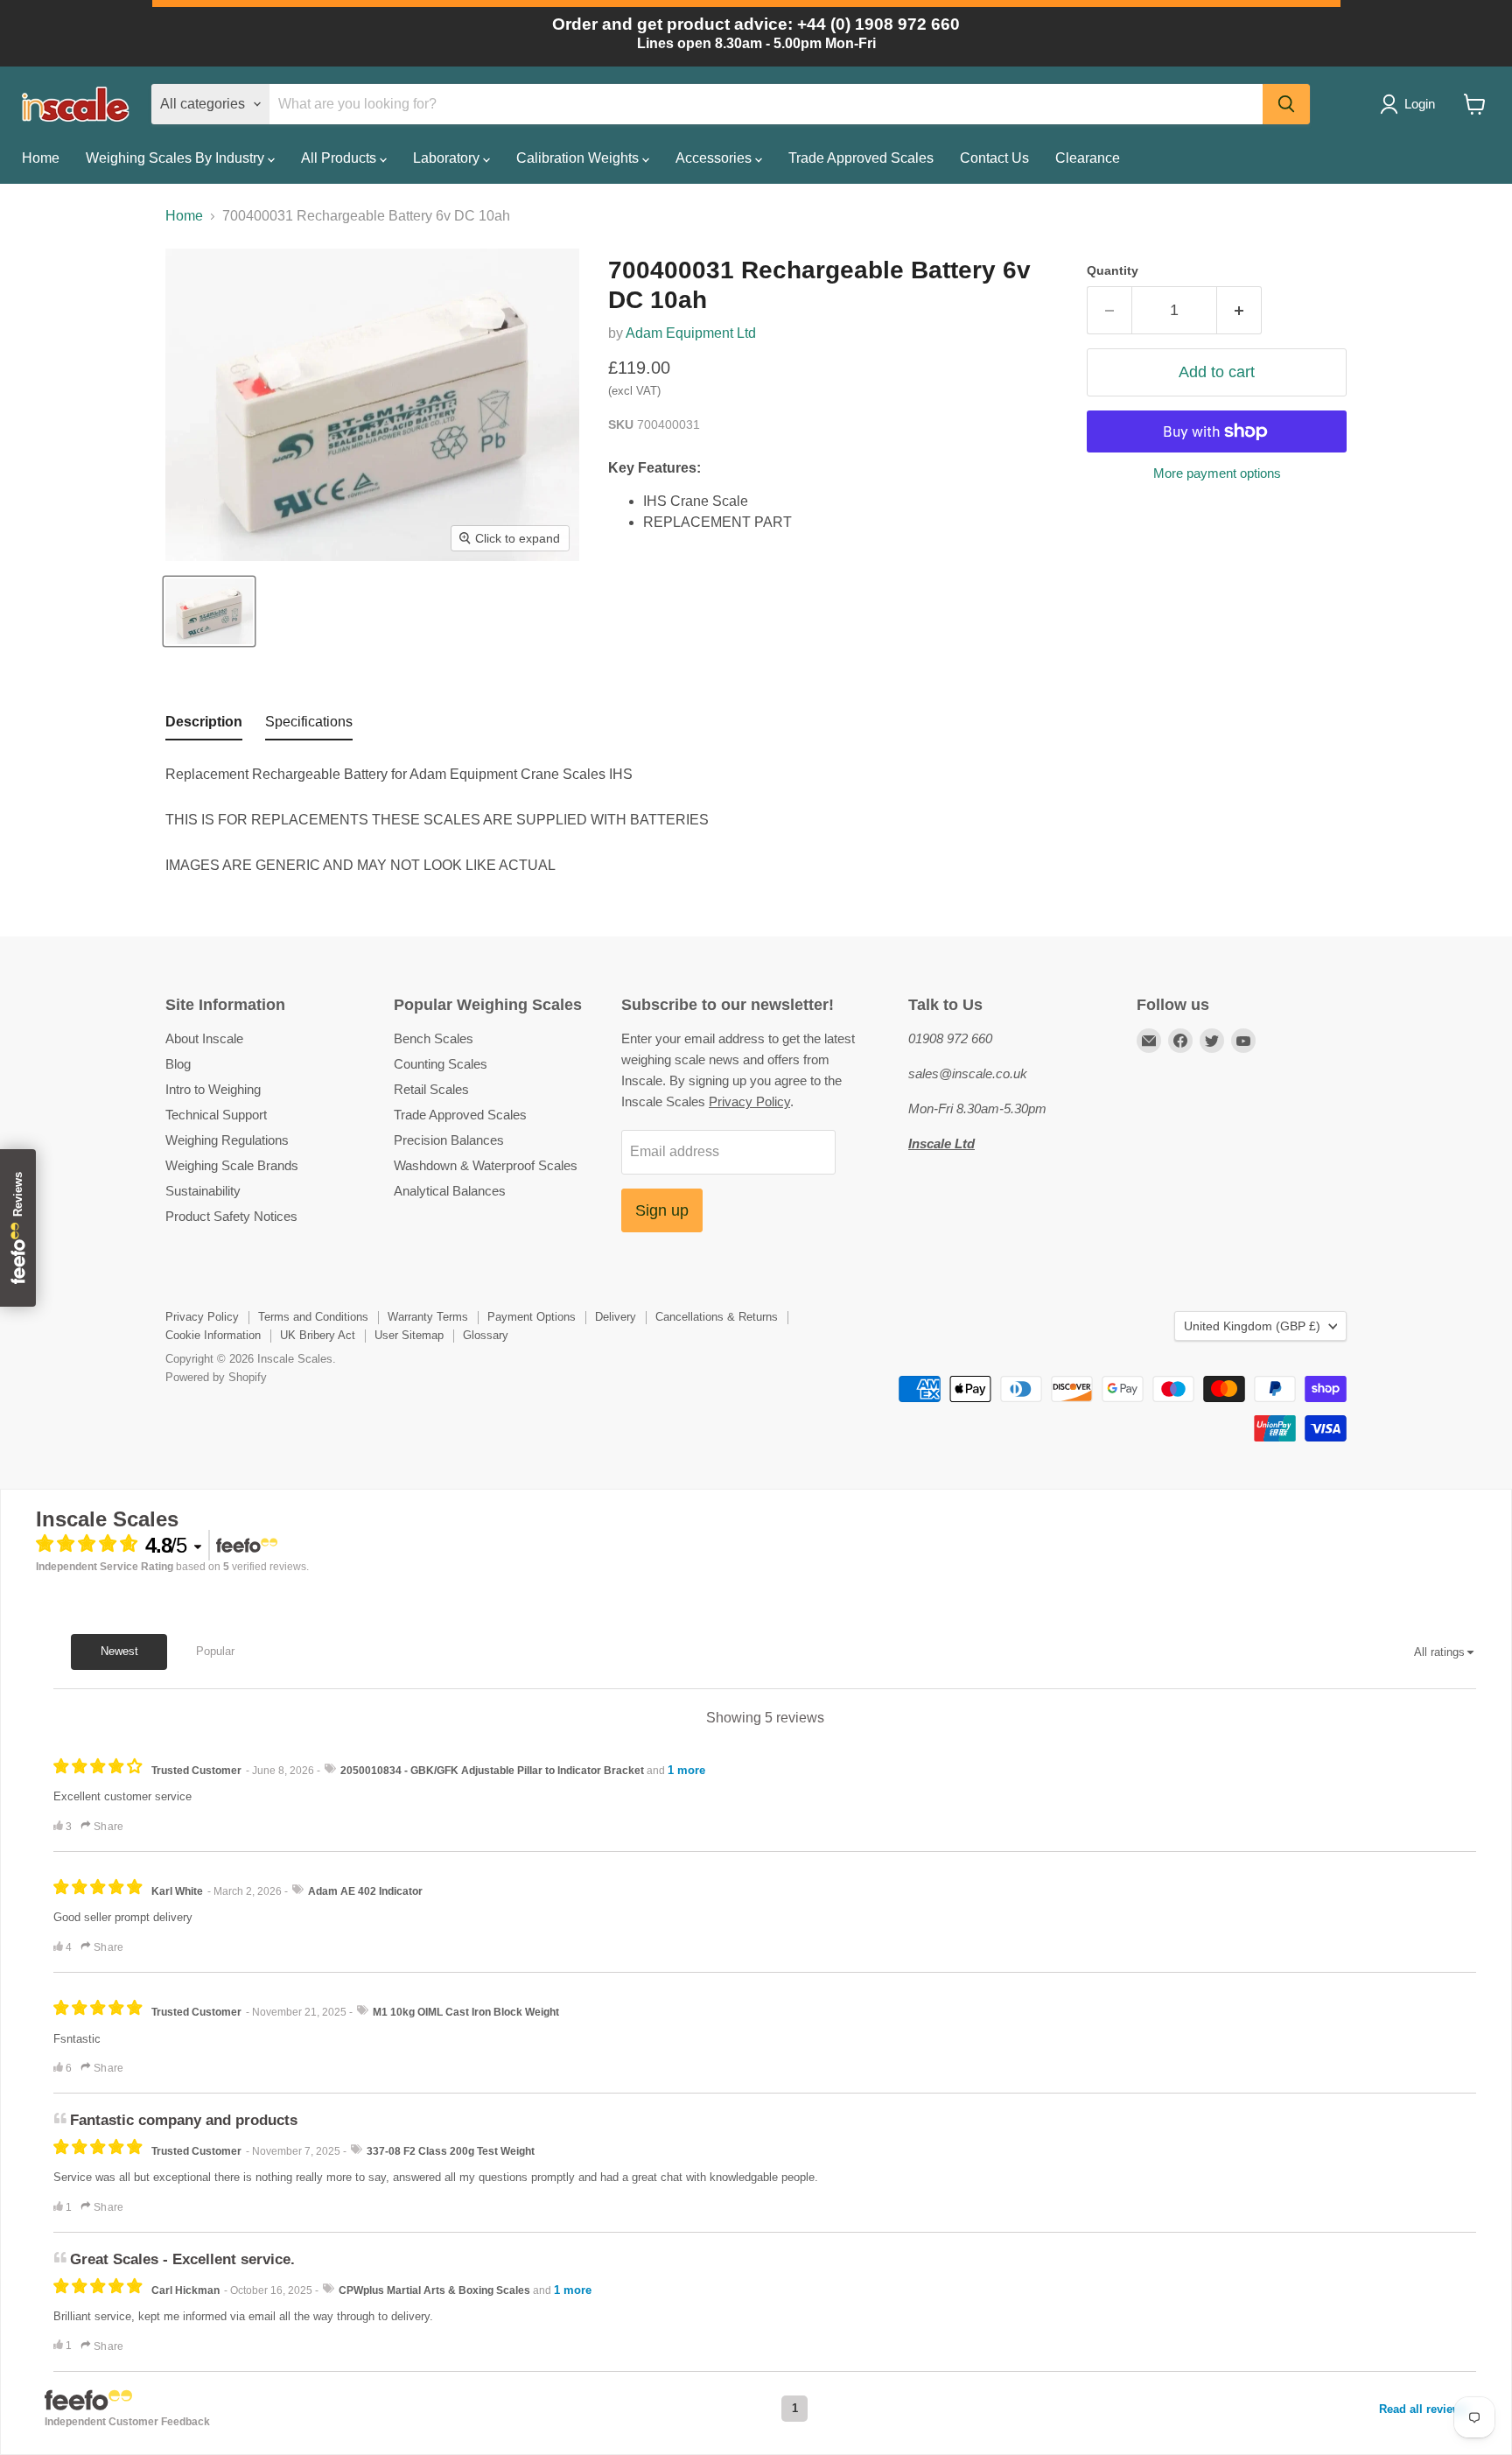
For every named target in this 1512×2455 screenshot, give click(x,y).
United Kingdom (1252, 1326)
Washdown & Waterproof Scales (486, 1165)
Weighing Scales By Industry (177, 158)
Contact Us (994, 158)
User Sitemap (409, 1335)
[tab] (204, 726)
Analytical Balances (450, 1191)
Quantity (1113, 270)
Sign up (662, 1210)
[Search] (1286, 104)
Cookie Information (213, 1335)
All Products (340, 158)
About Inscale (204, 1038)
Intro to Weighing (213, 1089)
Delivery (616, 1317)
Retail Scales (431, 1089)
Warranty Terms (428, 1317)
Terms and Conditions (313, 1317)
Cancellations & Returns (717, 1317)
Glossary (486, 1335)
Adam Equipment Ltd (691, 333)
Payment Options (532, 1317)
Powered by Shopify (216, 1377)
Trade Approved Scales (861, 158)
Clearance (1088, 158)
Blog (178, 1064)
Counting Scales (441, 1064)
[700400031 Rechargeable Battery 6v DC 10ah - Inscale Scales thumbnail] (209, 611)
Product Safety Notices (231, 1216)
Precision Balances (449, 1140)
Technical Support (216, 1115)
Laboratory (448, 158)
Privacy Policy (749, 1101)
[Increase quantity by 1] (1239, 310)
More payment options (1217, 473)
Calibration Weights (579, 158)
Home (41, 158)
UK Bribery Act (318, 1335)
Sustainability (203, 1191)
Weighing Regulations (227, 1140)
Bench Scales (434, 1038)
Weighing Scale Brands (232, 1165)
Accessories (715, 158)
